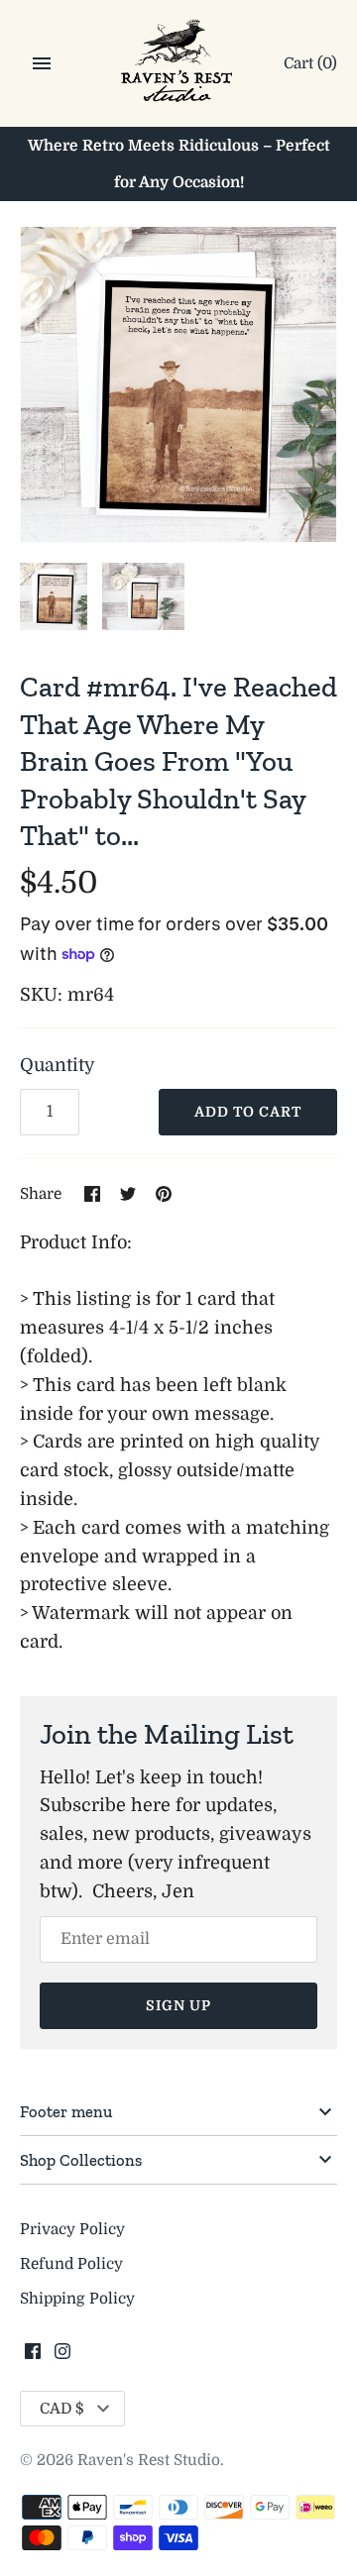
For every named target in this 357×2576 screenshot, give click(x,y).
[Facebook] (33, 2357)
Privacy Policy (72, 2229)
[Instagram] (62, 2357)
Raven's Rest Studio (149, 2460)
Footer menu (66, 2111)
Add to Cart (248, 1112)
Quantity (58, 1065)
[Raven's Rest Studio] (179, 65)
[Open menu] (42, 63)
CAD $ (62, 2409)
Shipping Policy (77, 2299)
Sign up (178, 2005)
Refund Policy (71, 2264)
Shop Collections (81, 2160)
